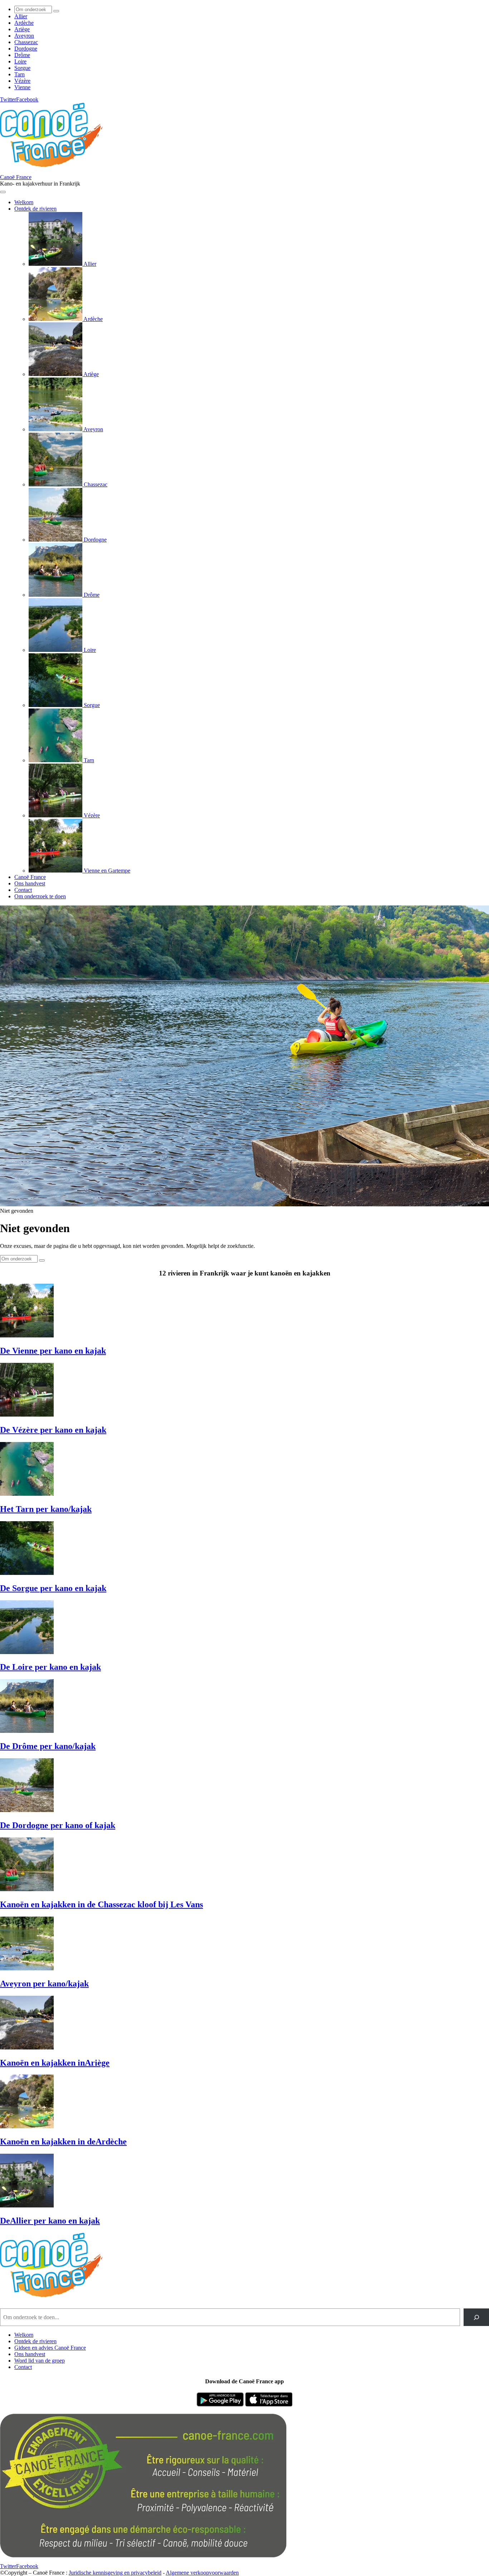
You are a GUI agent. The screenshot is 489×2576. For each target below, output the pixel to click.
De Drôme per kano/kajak (48, 1746)
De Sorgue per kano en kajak (53, 1588)
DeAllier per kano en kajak (50, 2221)
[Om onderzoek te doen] (56, 11)
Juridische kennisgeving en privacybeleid (115, 2573)
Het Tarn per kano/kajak (46, 1509)
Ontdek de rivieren (35, 2341)
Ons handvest (30, 2354)
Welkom (24, 2335)
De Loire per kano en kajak (50, 1667)
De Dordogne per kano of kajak (58, 1825)
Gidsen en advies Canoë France (50, 2348)
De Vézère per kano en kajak (53, 1430)
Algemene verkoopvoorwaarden (202, 2573)
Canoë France (16, 177)
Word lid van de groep (40, 2361)
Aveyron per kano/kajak (44, 1984)
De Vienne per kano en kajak (53, 1351)
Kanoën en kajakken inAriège (55, 2063)
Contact (23, 2367)
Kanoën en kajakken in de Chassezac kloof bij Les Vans (101, 1904)
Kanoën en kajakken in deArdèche (63, 2142)
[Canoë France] (55, 171)
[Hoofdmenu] (3, 192)
